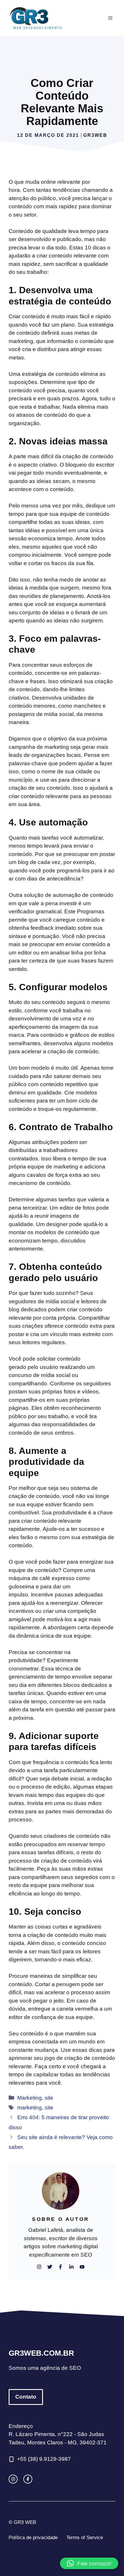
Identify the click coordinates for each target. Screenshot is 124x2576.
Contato (26, 2397)
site (49, 2098)
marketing (30, 2108)
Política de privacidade (33, 2538)
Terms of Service (85, 2538)
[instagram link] (13, 2479)
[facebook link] (28, 2479)
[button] (89, 2563)
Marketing (30, 2098)
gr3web (95, 135)
